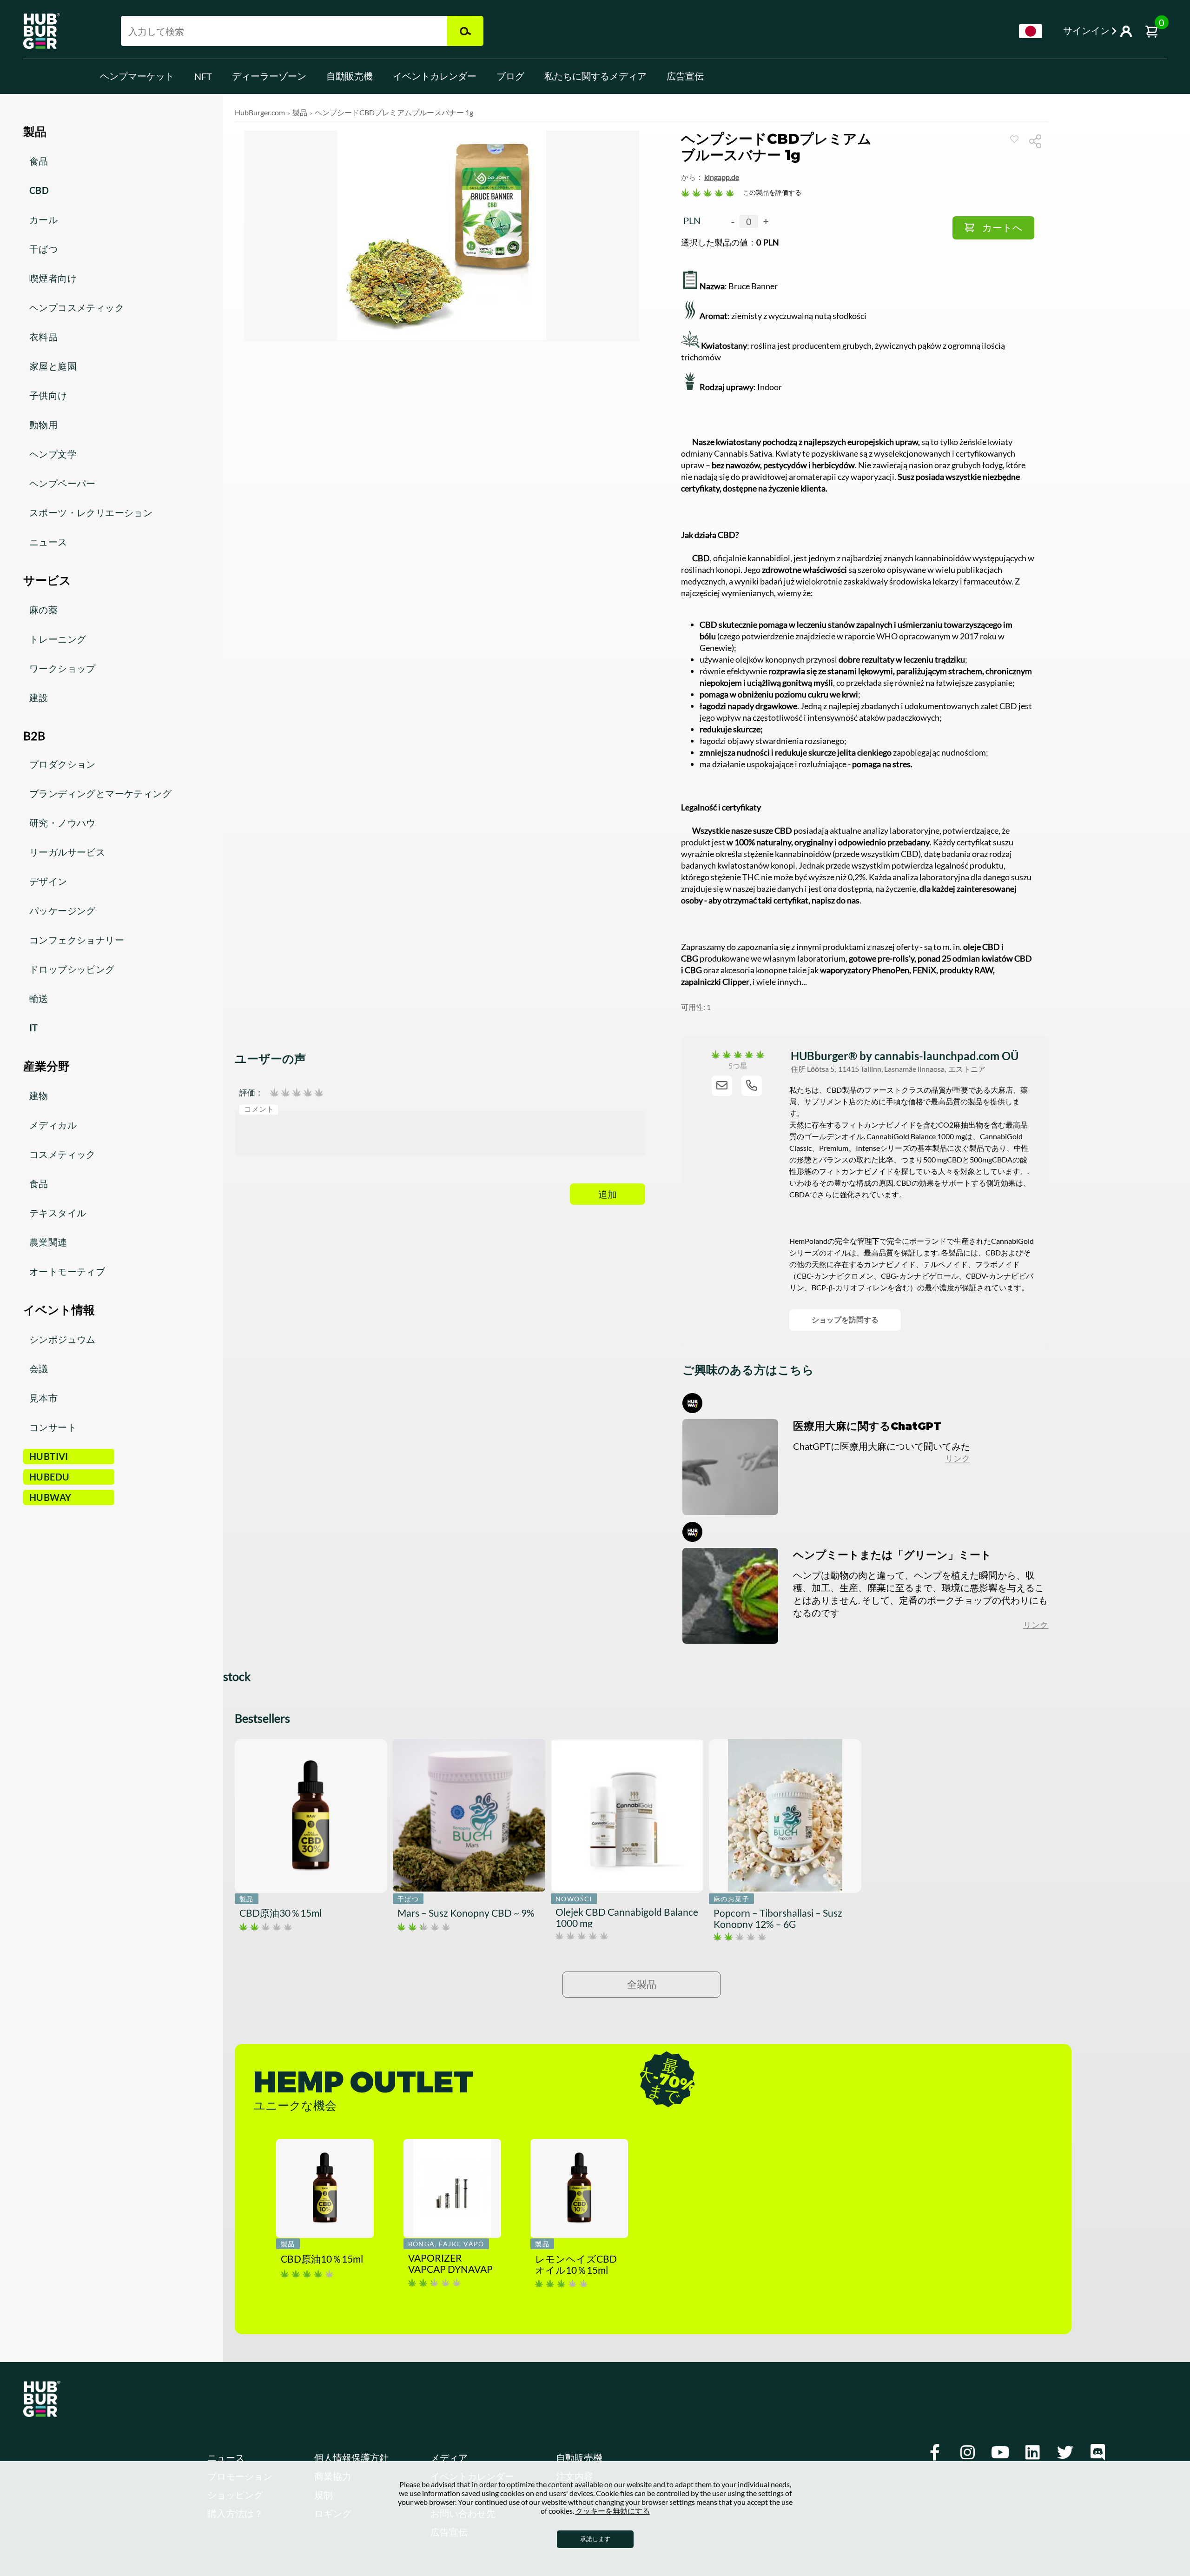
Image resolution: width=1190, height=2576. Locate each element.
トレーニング (58, 639)
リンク (958, 1458)
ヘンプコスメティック (77, 307)
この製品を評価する (772, 192)
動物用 (43, 425)
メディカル (53, 1125)
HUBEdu (49, 1477)
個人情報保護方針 (351, 2458)
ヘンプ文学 (53, 454)
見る (1014, 139)
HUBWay (50, 1497)
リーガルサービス (67, 852)
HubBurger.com (260, 112)
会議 (39, 1368)
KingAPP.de (722, 177)
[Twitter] (1065, 2453)
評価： (251, 1093)
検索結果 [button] (465, 31)
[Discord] (1097, 2453)
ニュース (48, 542)
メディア (449, 2458)
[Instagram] (967, 2453)
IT (34, 1028)
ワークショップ (63, 668)
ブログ (510, 76)
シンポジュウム (63, 1339)
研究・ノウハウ (63, 823)
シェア (1039, 141)
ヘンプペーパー (63, 483)
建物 (39, 1095)
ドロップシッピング (72, 969)
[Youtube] (1000, 2453)
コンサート (53, 1427)
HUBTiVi (49, 1456)
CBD (39, 190)
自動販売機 (350, 76)
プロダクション (63, 764)
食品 (39, 161)
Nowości (574, 1899)
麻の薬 (43, 610)
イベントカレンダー (435, 76)
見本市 (43, 1398)
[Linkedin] (1032, 2453)
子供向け (48, 395)
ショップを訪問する (845, 1319)
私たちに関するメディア (595, 76)
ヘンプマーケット (137, 76)
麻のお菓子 (731, 1899)
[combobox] (1031, 31)
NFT (203, 76)
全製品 (642, 1984)
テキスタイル (58, 1213)
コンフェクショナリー (77, 940)
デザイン (48, 881)
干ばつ (43, 249)
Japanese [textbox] (1031, 31)
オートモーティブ (67, 1271)
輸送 (39, 998)
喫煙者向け (53, 278)
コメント (259, 1109)
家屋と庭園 (53, 366)
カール (43, 219)
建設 (39, 697)
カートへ (1002, 228)
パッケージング (63, 910)
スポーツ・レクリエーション (91, 512)
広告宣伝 (685, 76)
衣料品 (43, 337)
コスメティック (63, 1154)
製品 (300, 112)
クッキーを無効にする (613, 2511)
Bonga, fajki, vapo (446, 2244)
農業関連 (48, 1242)
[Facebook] (935, 2453)
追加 (608, 1195)
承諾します (595, 2539)
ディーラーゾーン (269, 76)
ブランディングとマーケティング (100, 793)
